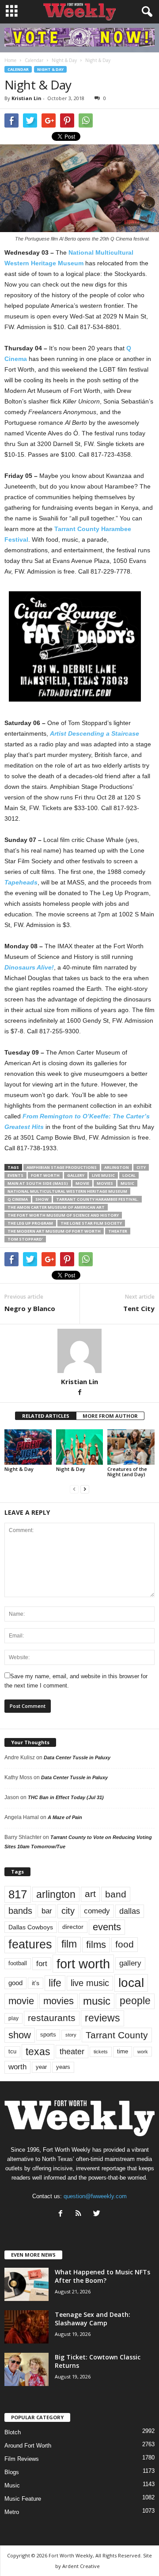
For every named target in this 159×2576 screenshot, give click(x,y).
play (13, 2018)
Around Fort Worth (28, 2446)
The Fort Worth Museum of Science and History (63, 1215)
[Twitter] (98, 2214)
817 (18, 1894)
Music (12, 2485)
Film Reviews (22, 2459)
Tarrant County (117, 2035)
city (141, 1167)
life (55, 1983)
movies (105, 1183)
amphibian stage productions (62, 1167)
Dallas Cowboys (31, 1927)
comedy (97, 1911)
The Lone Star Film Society (91, 1223)
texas (38, 2052)
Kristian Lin (26, 98)
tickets (101, 2052)
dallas (130, 1911)
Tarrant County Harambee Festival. (97, 1199)
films (96, 1945)
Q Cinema (18, 1199)
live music (103, 1175)
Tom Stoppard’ (25, 1239)
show (42, 1199)
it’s (36, 1983)
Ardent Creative (81, 2566)
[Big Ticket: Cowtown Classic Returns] (26, 2369)
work (143, 2052)
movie (82, 1183)
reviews (102, 2018)
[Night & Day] (28, 1447)
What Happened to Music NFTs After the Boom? (102, 2276)
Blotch (13, 2432)
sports (48, 2035)
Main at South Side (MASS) (38, 1183)
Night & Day (50, 69)
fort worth (45, 1175)
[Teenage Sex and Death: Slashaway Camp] (26, 2327)
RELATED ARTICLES (46, 1416)
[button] (145, 12)
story (71, 2035)
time (123, 2051)
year (41, 2067)
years (63, 2067)
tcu (12, 2051)
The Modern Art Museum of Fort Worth (54, 1231)
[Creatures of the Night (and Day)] (131, 1447)
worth (17, 2067)
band (116, 1894)
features (30, 1944)
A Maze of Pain (65, 1817)
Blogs (12, 2472)
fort (42, 1963)
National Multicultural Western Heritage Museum (67, 1191)
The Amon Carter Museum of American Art (56, 1207)
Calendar (18, 69)
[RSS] (81, 2214)
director (73, 1927)
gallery (76, 1175)
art (90, 1894)
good (15, 1983)
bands (20, 1911)
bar (47, 1911)
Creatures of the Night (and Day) (127, 1472)
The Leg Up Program (30, 1223)
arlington (117, 1167)
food (125, 1944)
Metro (12, 2512)
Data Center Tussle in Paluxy (77, 1757)
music (127, 1183)
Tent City (139, 1308)
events (15, 1175)
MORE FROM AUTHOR (110, 1416)
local (129, 1175)
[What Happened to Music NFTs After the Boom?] (26, 2284)
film (69, 1944)
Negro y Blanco (30, 1308)
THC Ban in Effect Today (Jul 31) (66, 1797)
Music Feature (23, 2499)
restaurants (52, 2018)
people (135, 2001)
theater (118, 1231)
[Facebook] (79, 1393)
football (18, 1963)
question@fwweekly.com (95, 2196)
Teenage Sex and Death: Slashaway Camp (93, 2319)
